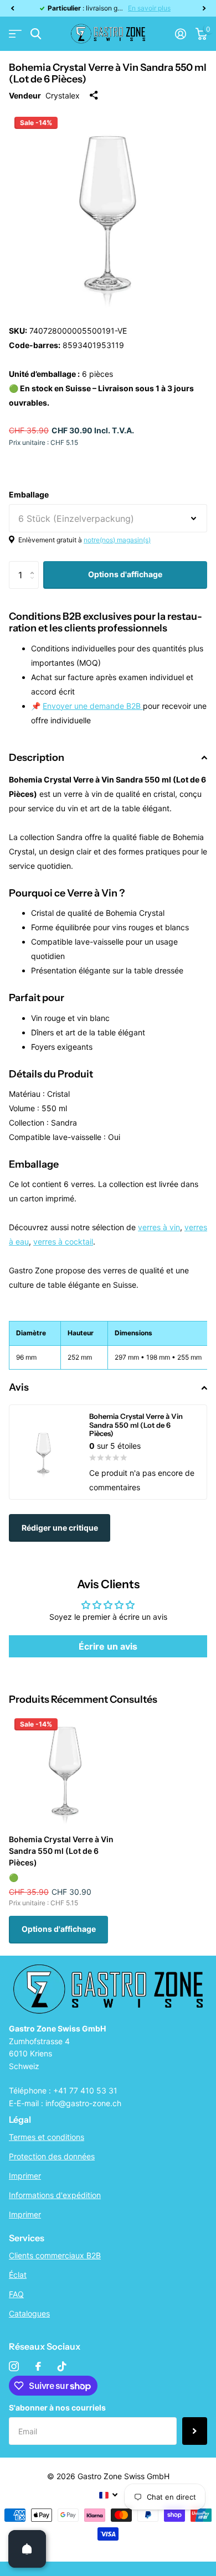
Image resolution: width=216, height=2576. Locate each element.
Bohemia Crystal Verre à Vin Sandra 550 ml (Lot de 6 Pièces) (61, 1851)
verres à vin (159, 1227)
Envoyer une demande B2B (93, 706)
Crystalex (63, 95)
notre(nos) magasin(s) (117, 540)
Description (37, 758)
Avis (19, 1387)
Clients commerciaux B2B (55, 2255)
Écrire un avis (108, 1646)
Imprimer (25, 2176)
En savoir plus (149, 8)
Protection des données (52, 2156)
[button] (12, 8)
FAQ (16, 2294)
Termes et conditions (47, 2137)
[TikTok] (62, 2366)
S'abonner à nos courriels (57, 2407)
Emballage (29, 494)
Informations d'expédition (55, 2195)
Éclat (18, 2275)
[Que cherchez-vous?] (36, 34)
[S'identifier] (180, 34)
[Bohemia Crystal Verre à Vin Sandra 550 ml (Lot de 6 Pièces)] (65, 1769)
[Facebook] (38, 2366)
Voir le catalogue (15, 34)
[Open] (27, 2549)
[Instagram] (14, 2366)
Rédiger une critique (60, 1528)
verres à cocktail (63, 1242)
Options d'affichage (125, 574)
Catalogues (29, 2313)
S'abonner (195, 2431)
